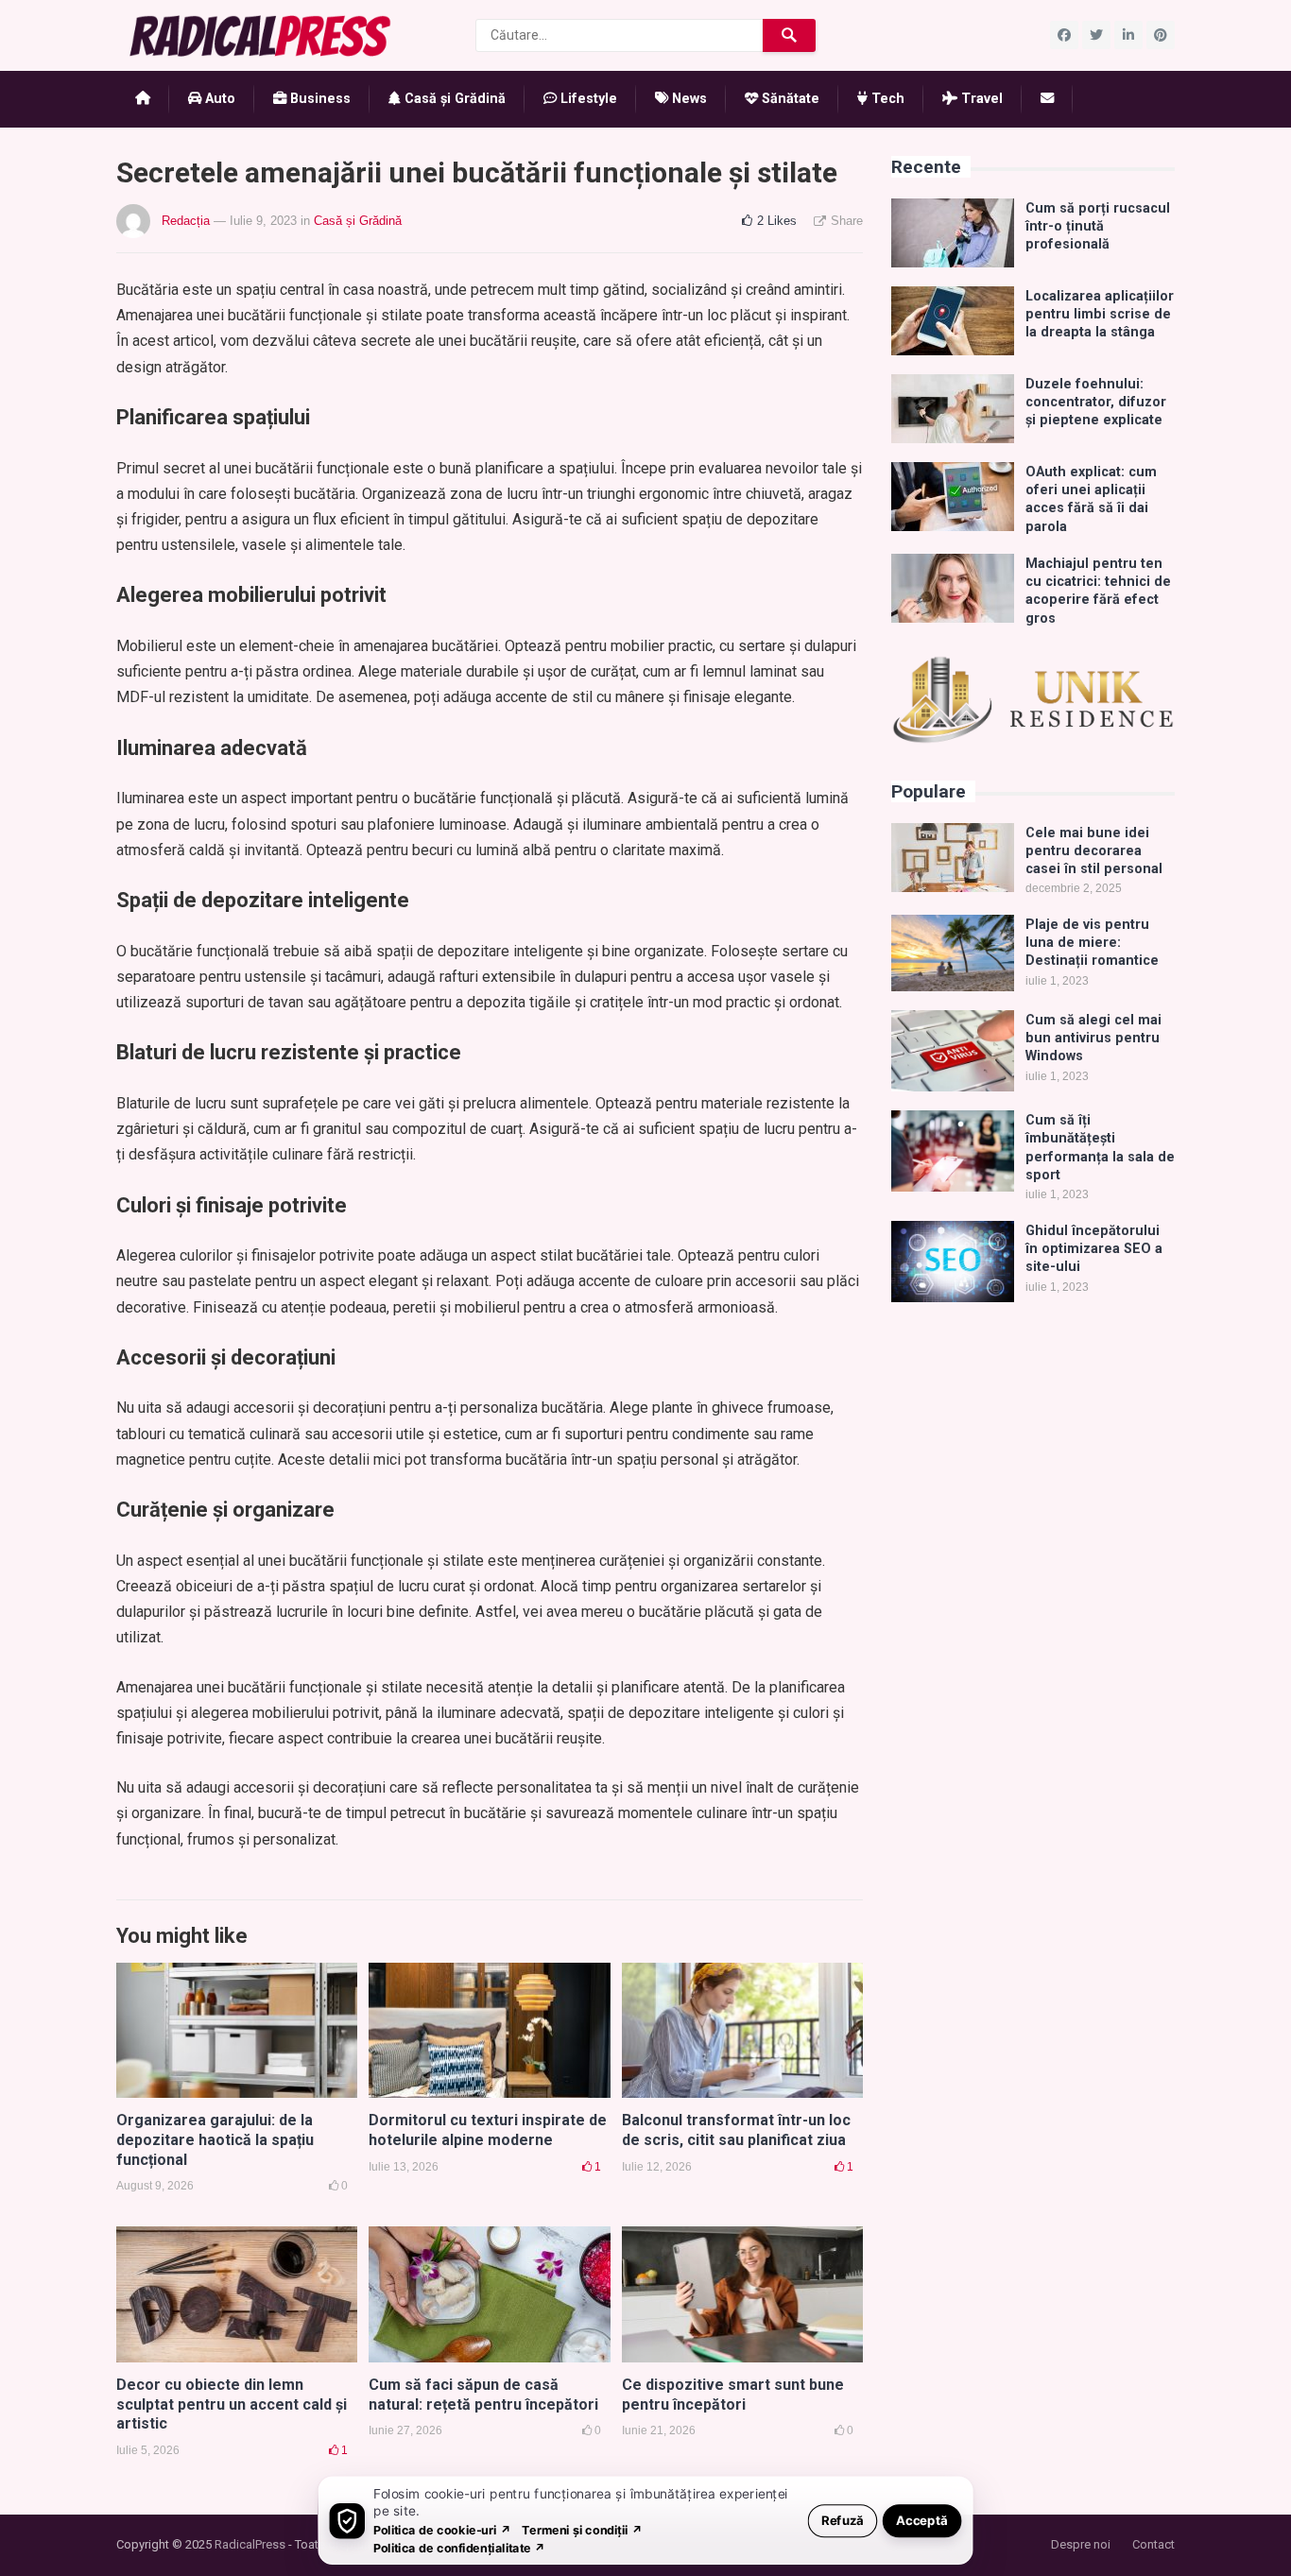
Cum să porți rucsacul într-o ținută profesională (1098, 227)
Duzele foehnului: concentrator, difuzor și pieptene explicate (1096, 403)
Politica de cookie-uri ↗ (442, 2529)
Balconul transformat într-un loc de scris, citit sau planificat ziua (736, 2130)
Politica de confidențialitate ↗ (460, 2547)
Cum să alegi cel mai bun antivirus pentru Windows (1093, 1039)
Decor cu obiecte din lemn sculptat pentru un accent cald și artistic (232, 2404)
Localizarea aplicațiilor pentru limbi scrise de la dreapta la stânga (1100, 315)
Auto (218, 99)
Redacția (186, 221)
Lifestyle (587, 99)
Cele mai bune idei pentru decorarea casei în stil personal (1094, 851)
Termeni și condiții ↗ (582, 2529)
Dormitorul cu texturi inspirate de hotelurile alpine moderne (488, 2130)
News (688, 99)
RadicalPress (250, 2544)
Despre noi (1081, 2544)
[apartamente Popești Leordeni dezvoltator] (1033, 739)
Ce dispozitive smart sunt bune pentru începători (733, 2395)
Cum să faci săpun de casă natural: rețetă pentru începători (483, 2395)
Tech (886, 99)
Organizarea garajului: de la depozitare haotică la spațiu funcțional (215, 2140)
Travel (980, 99)
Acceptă (922, 2520)
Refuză (843, 2520)
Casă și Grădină (453, 99)
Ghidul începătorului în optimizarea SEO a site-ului (1094, 1249)
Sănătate (789, 99)
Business (318, 99)
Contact (1153, 2544)
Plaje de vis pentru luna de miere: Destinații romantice (1092, 943)
